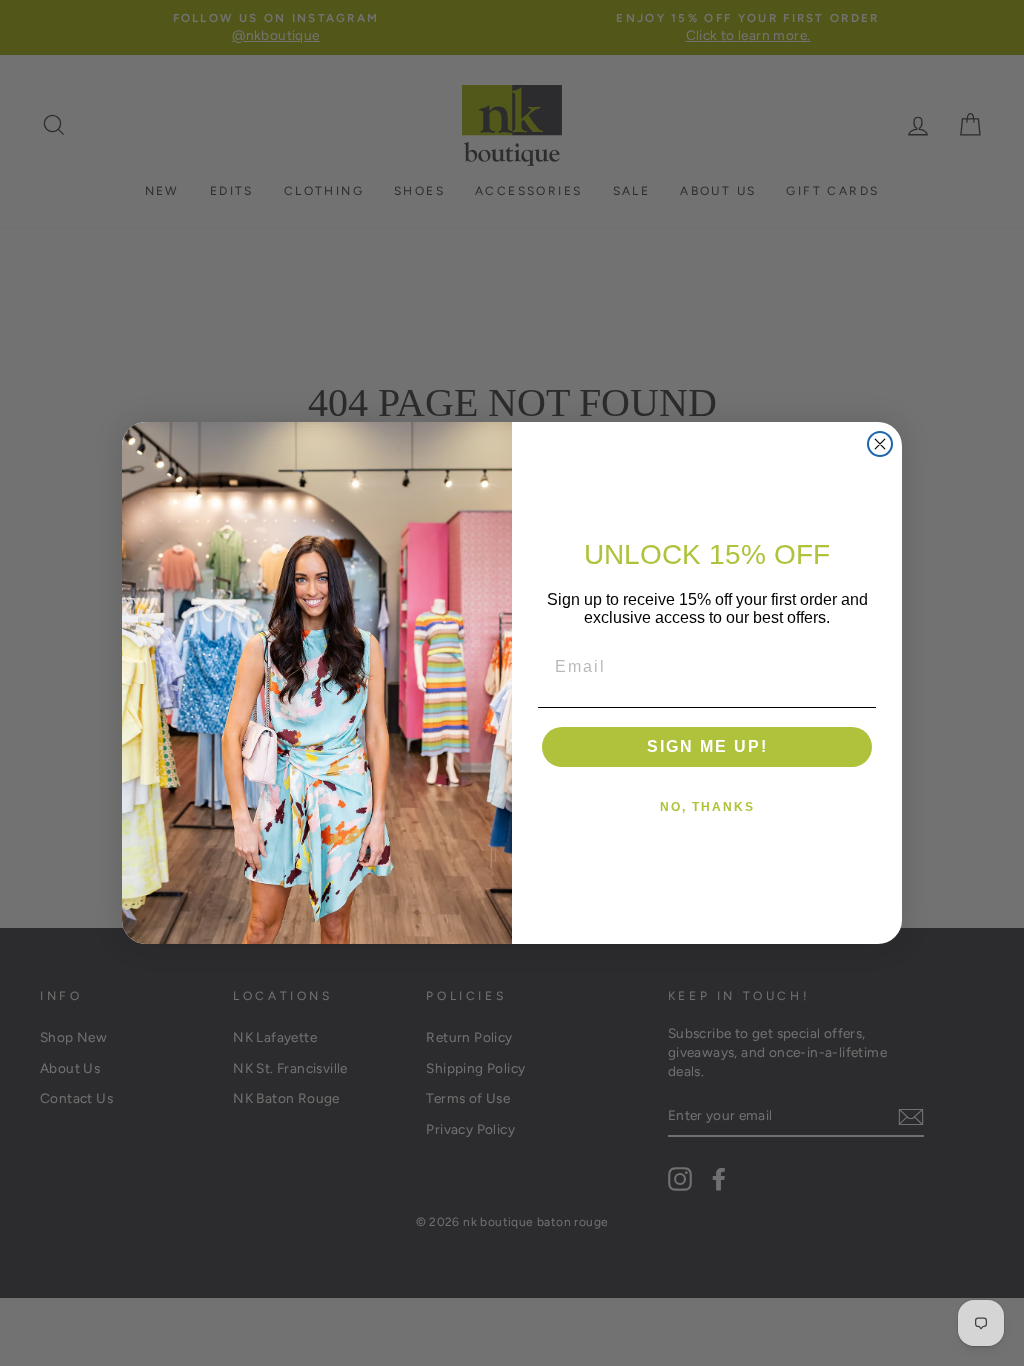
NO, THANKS (707, 807)
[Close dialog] (880, 444)
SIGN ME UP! (707, 746)
